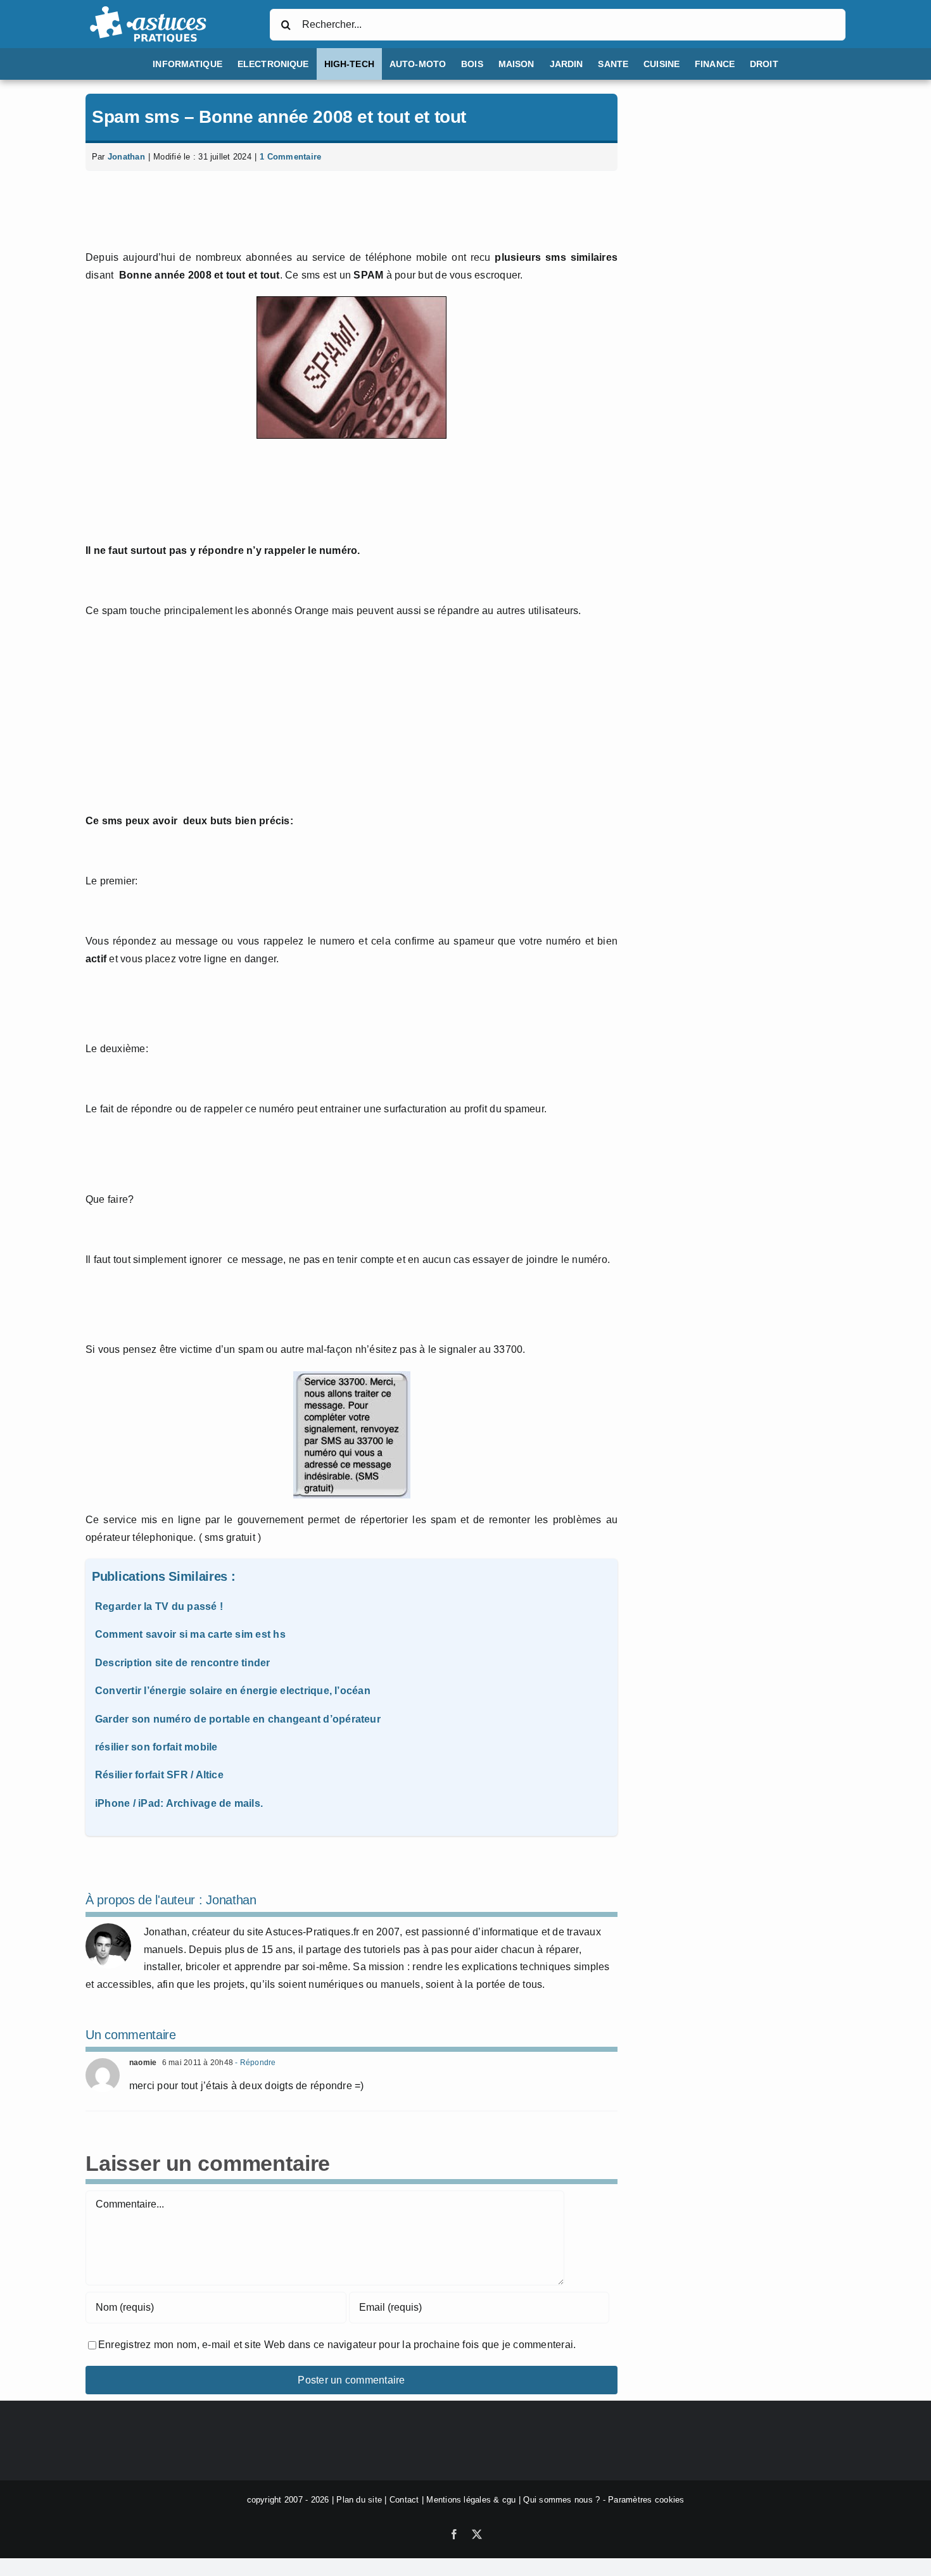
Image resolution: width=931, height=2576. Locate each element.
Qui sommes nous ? (561, 2500)
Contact (404, 2500)
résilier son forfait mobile (156, 1747)
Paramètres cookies (646, 2500)
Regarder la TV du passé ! (159, 1606)
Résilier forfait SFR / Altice (159, 1775)
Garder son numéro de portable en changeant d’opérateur (238, 1719)
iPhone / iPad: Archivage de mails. (179, 1803)
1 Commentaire (290, 157)
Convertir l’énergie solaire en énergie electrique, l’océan (233, 1691)
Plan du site (359, 2500)
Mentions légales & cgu (471, 2500)
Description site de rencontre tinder (183, 1663)
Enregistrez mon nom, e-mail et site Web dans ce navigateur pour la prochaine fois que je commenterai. (337, 2345)
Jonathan (126, 157)
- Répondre (255, 2063)
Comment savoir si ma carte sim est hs (190, 1634)
